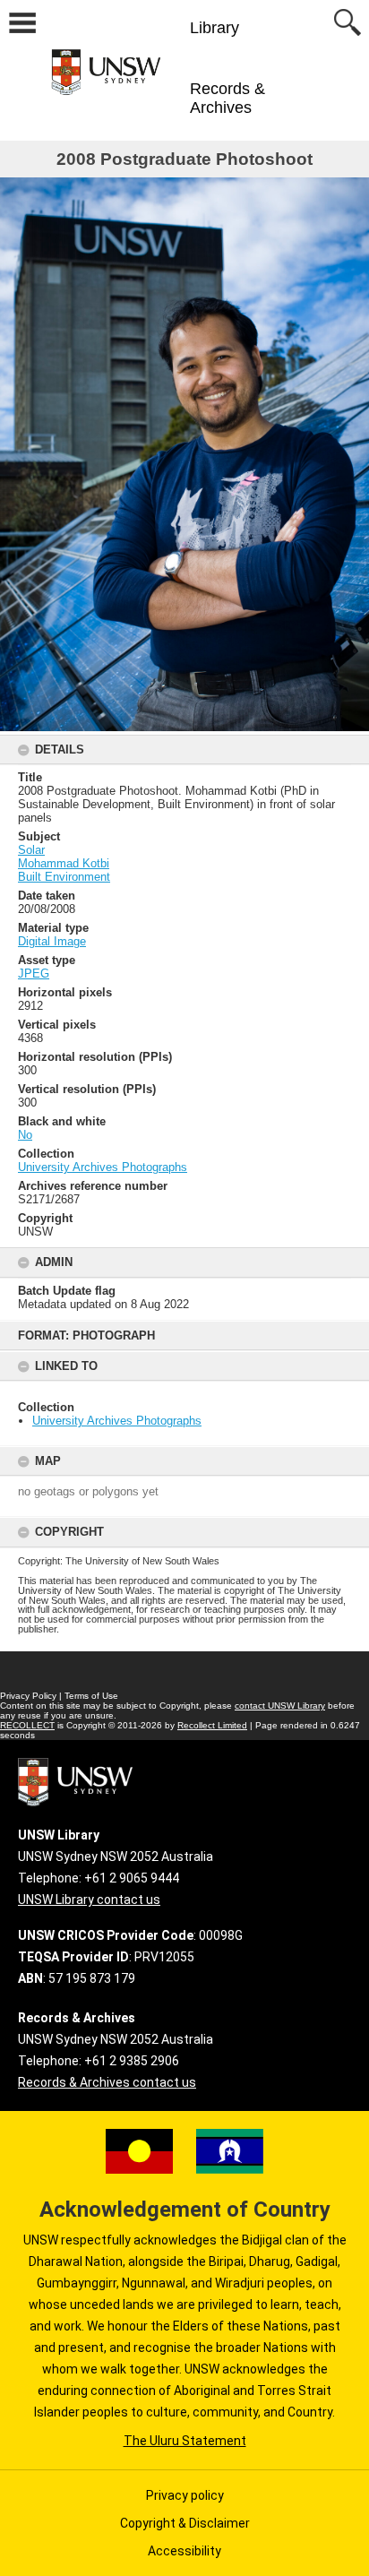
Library (215, 28)
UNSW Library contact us (89, 1900)
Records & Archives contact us (107, 2082)
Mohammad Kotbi (64, 863)
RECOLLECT (27, 1725)
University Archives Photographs (117, 1421)
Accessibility (184, 2551)
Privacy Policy (28, 1696)
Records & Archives (227, 98)
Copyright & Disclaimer (185, 2523)
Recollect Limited (212, 1725)
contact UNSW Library (280, 1706)
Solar (31, 850)
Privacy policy (185, 2495)
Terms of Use (91, 1696)
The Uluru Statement (185, 2441)
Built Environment (64, 877)
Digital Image (52, 941)
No (25, 1135)
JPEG (34, 974)
